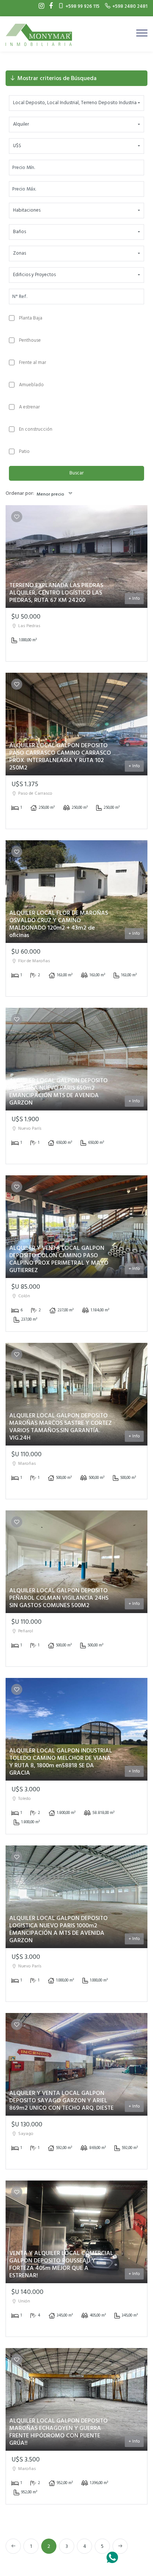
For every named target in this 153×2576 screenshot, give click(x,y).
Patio (24, 452)
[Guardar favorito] (17, 517)
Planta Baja (31, 318)
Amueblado (31, 385)
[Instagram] (40, 6)
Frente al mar (32, 363)
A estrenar (29, 407)
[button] (76, 103)
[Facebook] (49, 6)
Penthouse (30, 340)
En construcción (36, 429)
